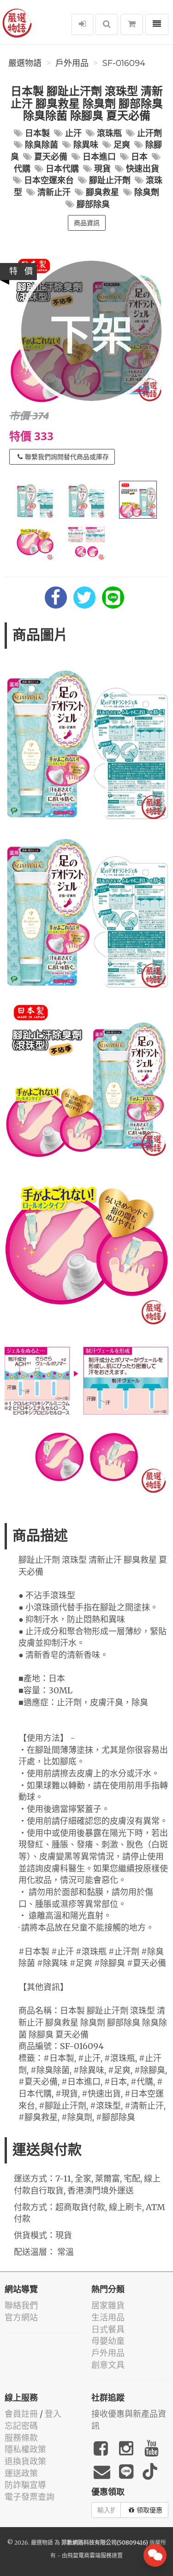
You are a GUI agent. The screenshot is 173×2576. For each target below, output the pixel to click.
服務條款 (21, 2438)
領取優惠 (149, 2510)
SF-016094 (124, 63)
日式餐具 (108, 2329)
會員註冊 (21, 2414)
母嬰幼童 (108, 2341)
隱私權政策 (25, 2449)
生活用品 (108, 2317)
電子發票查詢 (30, 2497)
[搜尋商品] (107, 24)
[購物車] (132, 24)
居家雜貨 (108, 2305)
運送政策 (21, 2473)
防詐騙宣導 (25, 2485)
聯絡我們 (21, 2305)
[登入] (82, 24)
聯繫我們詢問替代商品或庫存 (67, 457)
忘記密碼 (21, 2426)
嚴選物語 (25, 63)
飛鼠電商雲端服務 (89, 2555)
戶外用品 (72, 63)
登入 (53, 2414)
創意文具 (108, 2365)
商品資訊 (87, 223)
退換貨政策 (25, 2461)
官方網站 (21, 2317)
